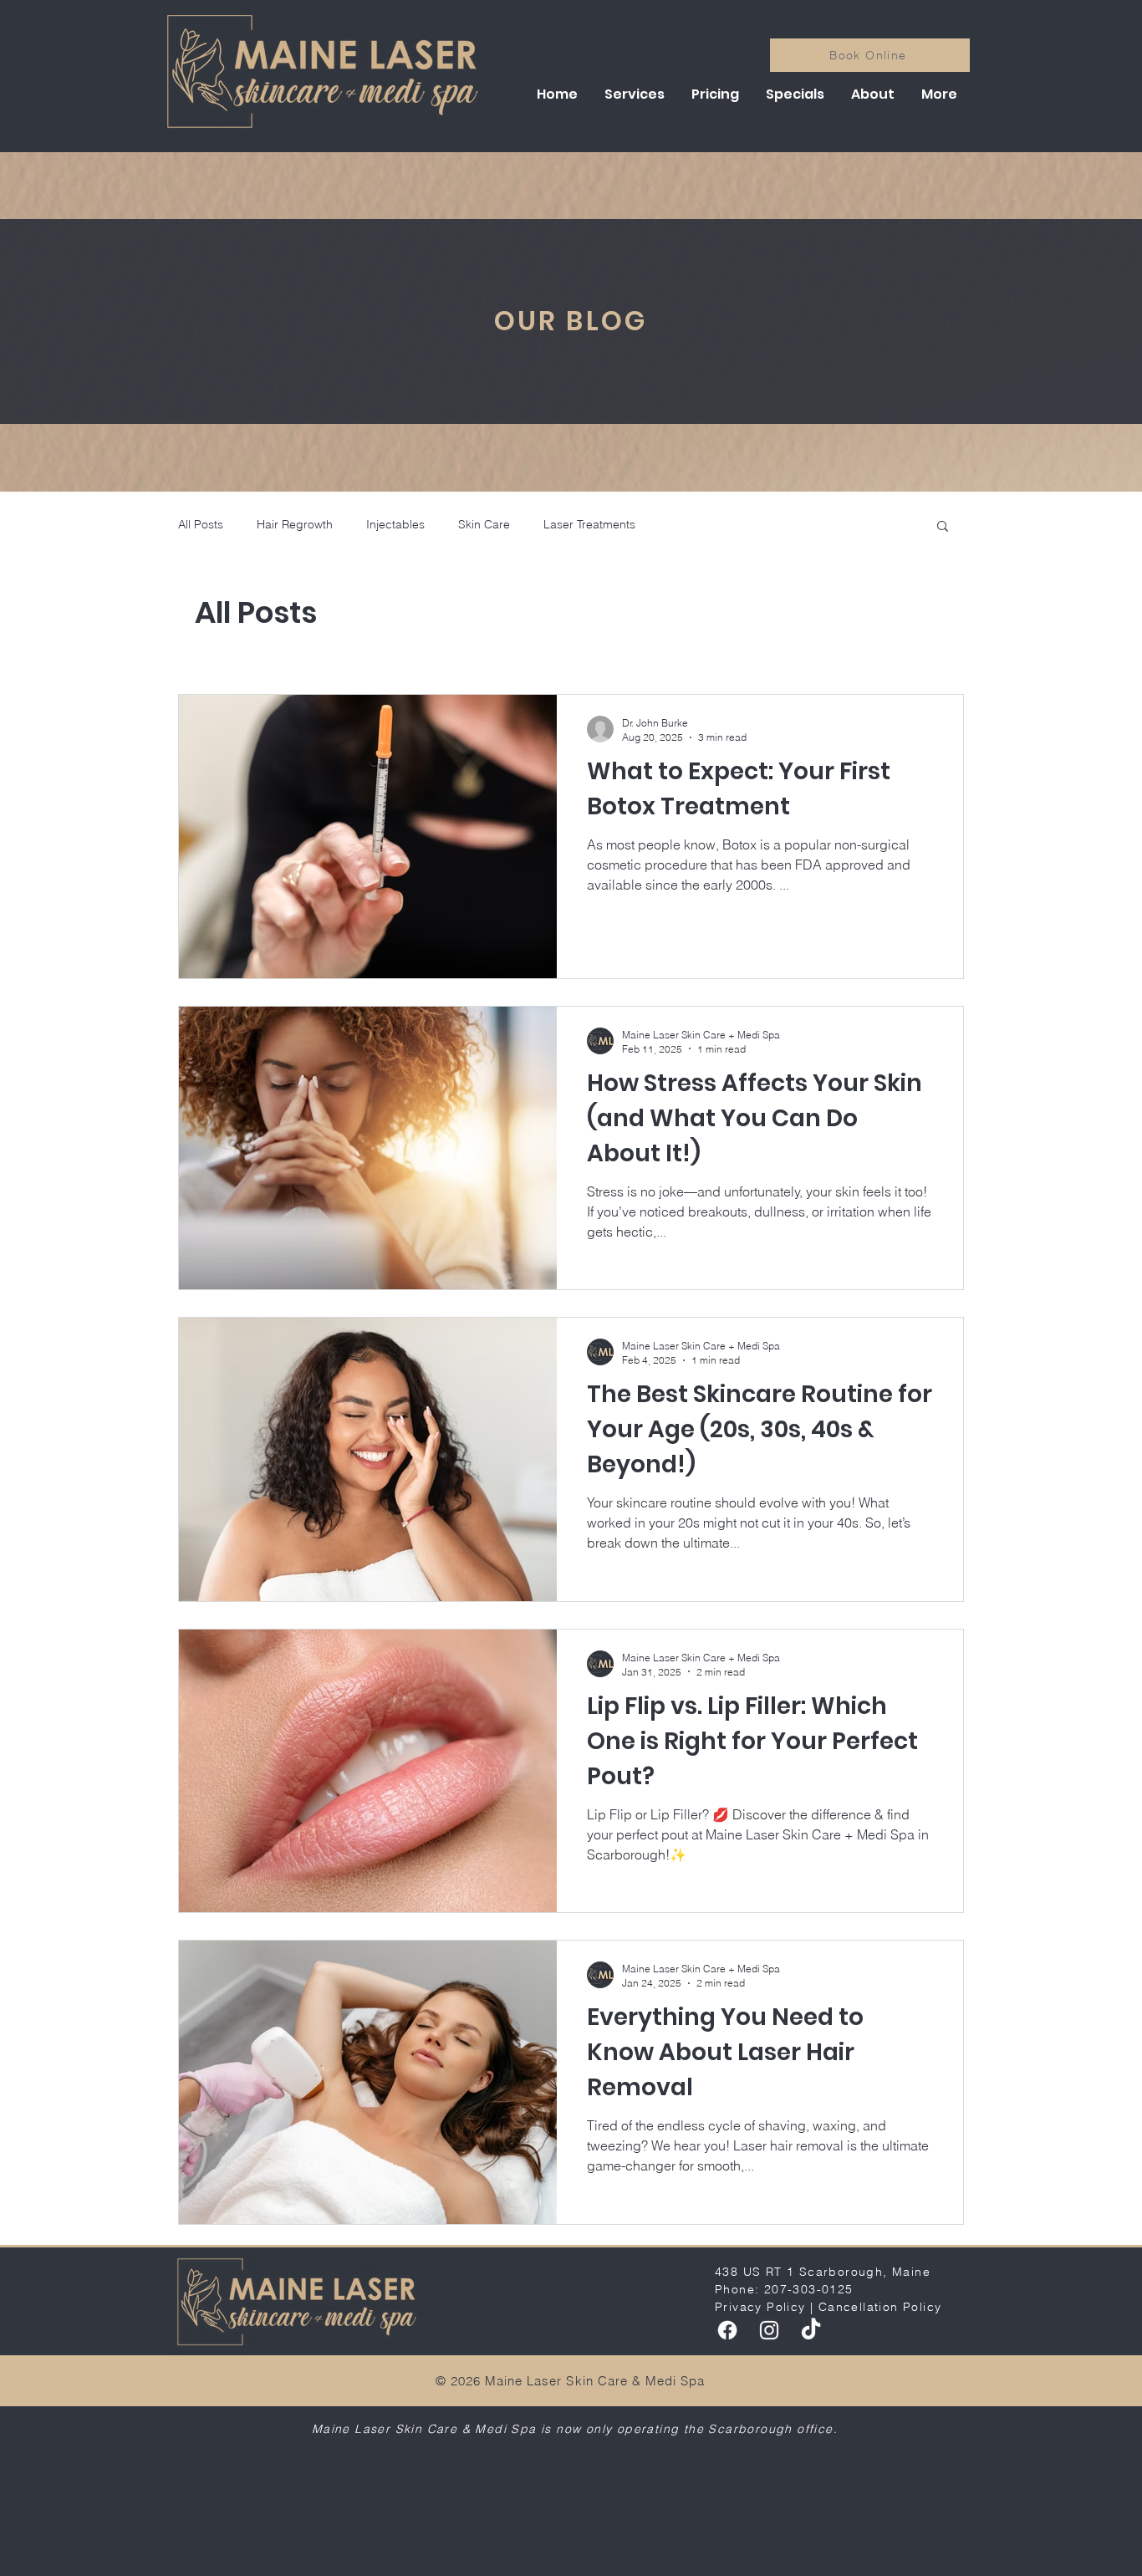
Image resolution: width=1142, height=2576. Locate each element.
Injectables (395, 524)
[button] (634, 94)
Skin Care (484, 524)
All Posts (201, 524)
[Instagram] (769, 2330)
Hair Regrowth (295, 524)
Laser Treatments (589, 524)
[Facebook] (727, 2330)
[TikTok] (811, 2330)
